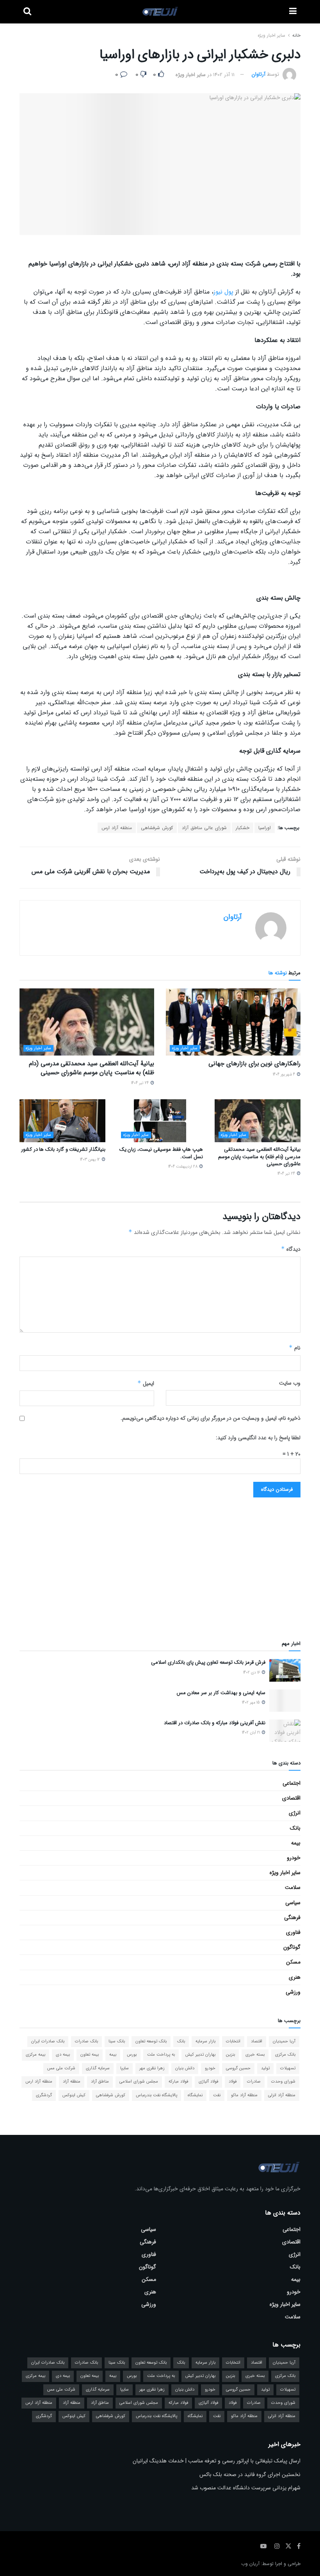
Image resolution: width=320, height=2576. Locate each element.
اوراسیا (265, 828)
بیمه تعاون (90, 2035)
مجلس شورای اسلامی (139, 2062)
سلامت (293, 1868)
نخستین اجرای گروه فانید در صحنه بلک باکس (250, 2455)
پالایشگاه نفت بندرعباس (156, 2076)
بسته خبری (255, 2035)
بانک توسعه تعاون (151, 2022)
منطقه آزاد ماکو (244, 2076)
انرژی (295, 1793)
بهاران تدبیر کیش (200, 2035)
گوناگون (292, 1928)
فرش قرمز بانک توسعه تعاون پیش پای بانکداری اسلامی (208, 1643)
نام (295, 1348)
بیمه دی (63, 2035)
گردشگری (44, 2076)
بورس (132, 2035)
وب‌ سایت (290, 1383)
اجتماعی (292, 1764)
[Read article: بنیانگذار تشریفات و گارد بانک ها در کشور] (62, 1121)
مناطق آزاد (100, 2062)
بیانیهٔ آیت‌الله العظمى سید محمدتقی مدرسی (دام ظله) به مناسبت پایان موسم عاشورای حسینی (92, 1068)
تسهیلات (288, 2049)
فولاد (233, 2062)
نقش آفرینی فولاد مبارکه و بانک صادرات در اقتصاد (215, 1703)
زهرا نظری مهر (152, 2049)
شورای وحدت (283, 2062)
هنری (295, 1958)
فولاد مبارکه (178, 2062)
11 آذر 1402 (224, 75)
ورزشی (293, 1973)
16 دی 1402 (252, 1653)
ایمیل (146, 1383)
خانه (296, 35)
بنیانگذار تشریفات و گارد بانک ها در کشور (63, 1149)
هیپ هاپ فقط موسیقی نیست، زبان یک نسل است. (161, 1153)
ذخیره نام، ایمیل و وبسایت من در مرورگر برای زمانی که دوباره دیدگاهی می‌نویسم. (211, 1418)
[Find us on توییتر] (288, 2527)
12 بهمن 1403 (91, 1160)
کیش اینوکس (74, 2076)
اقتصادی (291, 1778)
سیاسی (293, 1883)
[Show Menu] (293, 12)
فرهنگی (292, 1898)
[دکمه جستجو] (27, 12)
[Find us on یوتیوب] (263, 2527)
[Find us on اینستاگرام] (277, 2527)
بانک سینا (117, 2022)
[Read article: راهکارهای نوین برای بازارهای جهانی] (233, 1022)
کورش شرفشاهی (157, 828)
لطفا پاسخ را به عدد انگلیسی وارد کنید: (258, 1438)
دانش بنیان (185, 2049)
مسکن (293, 1942)
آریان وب (250, 2544)
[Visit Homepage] (160, 12)
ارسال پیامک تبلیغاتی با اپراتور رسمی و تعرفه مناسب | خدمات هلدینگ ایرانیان (217, 2441)
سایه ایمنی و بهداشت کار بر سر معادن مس (221, 1673)
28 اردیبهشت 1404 (183, 1167)
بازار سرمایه (205, 2022)
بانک (295, 1809)
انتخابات (233, 2022)
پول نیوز (223, 292)
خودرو (294, 1838)
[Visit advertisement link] (160, 1554)
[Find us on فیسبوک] (299, 2527)
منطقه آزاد (72, 2062)
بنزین (230, 2035)
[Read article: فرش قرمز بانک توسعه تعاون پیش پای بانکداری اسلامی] (285, 1651)
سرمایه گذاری (98, 2049)
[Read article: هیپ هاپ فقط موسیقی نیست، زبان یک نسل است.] (160, 1121)
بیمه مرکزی (36, 2035)
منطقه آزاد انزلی (282, 2076)
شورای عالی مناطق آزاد (204, 828)
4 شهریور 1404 (284, 1074)
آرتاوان (259, 75)
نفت (217, 2076)
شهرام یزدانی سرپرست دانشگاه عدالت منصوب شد (246, 2468)
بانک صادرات (86, 2022)
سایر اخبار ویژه (271, 35)
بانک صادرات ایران (48, 2022)
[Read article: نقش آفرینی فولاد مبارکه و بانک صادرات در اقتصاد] (285, 1711)
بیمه (296, 1823)
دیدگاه (291, 1249)
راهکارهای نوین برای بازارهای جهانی (254, 1064)
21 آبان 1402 (252, 1713)
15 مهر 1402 (252, 1683)
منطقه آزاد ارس (117, 828)
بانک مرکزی (285, 2035)
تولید (265, 2049)
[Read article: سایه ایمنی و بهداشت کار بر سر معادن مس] (285, 1681)
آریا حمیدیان (284, 2022)
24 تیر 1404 (140, 1083)
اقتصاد (257, 2022)
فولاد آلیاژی (208, 2062)
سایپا (124, 2049)
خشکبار (243, 828)
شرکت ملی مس (61, 2049)
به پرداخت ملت (161, 2035)
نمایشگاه (195, 2076)
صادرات (254, 2062)
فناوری (293, 1913)
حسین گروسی (238, 2049)
